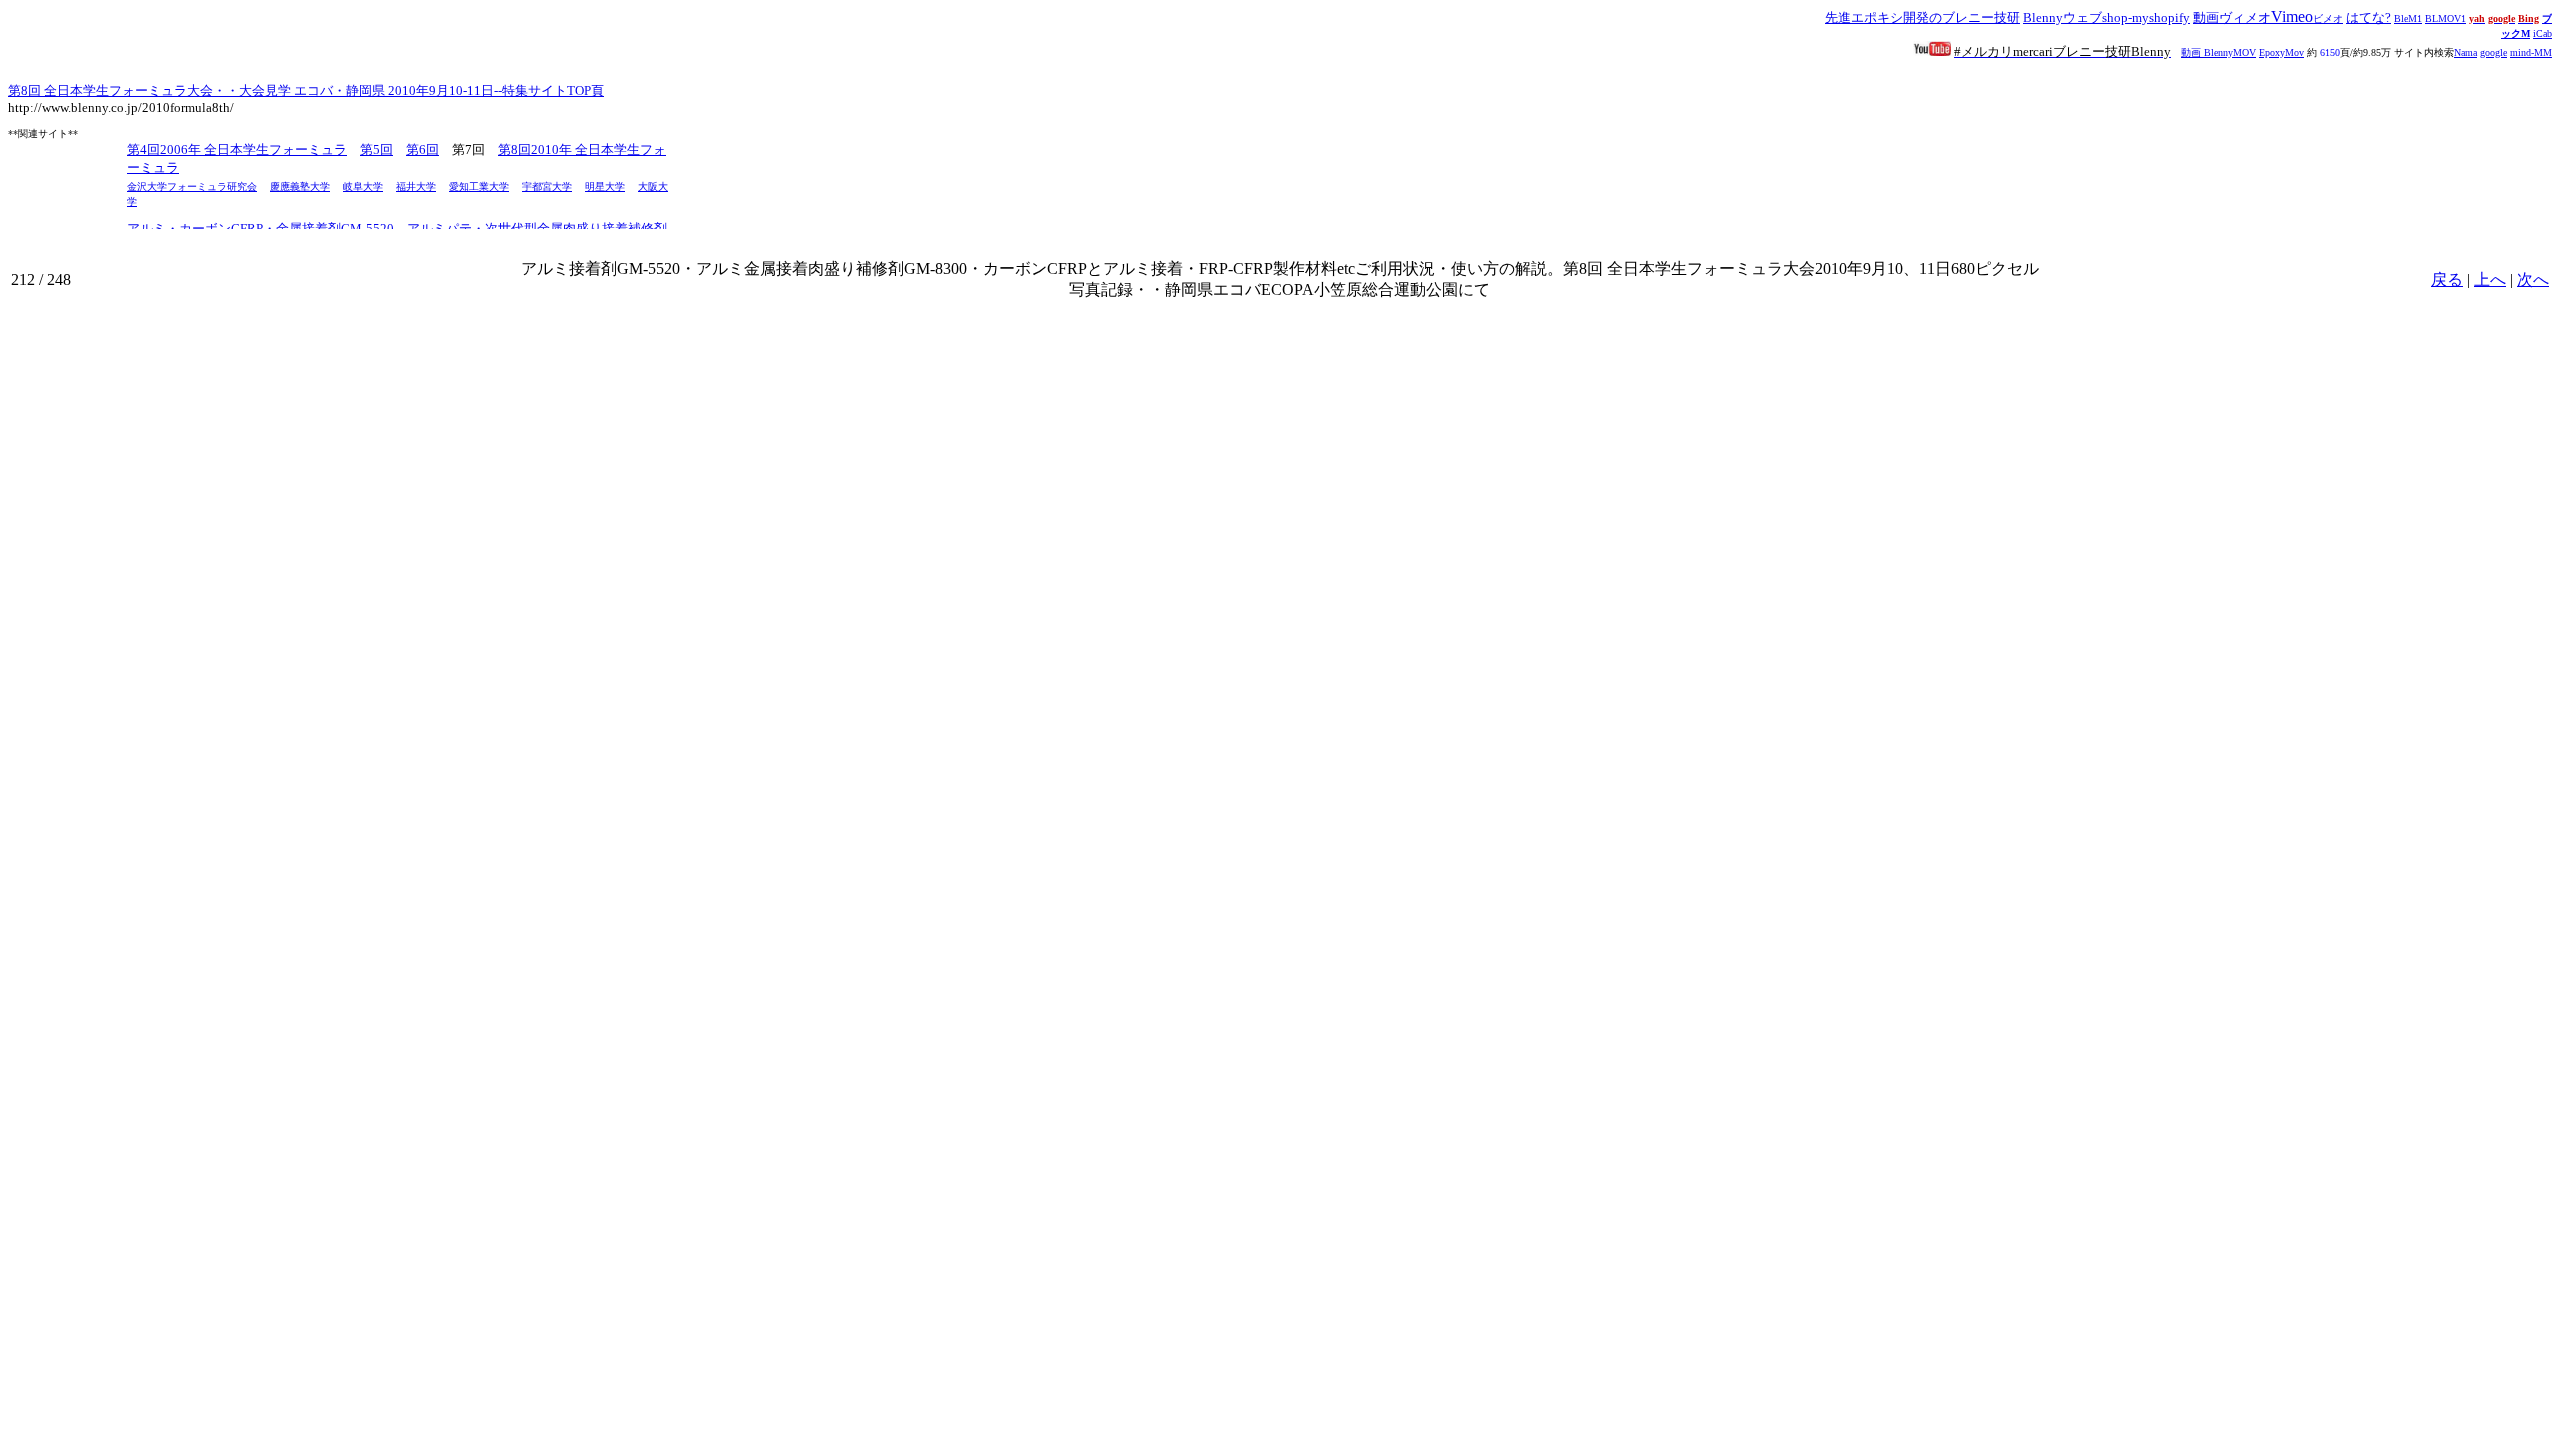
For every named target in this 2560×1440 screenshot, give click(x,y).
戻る (2447, 279)
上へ (2490, 279)
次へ (2533, 279)
